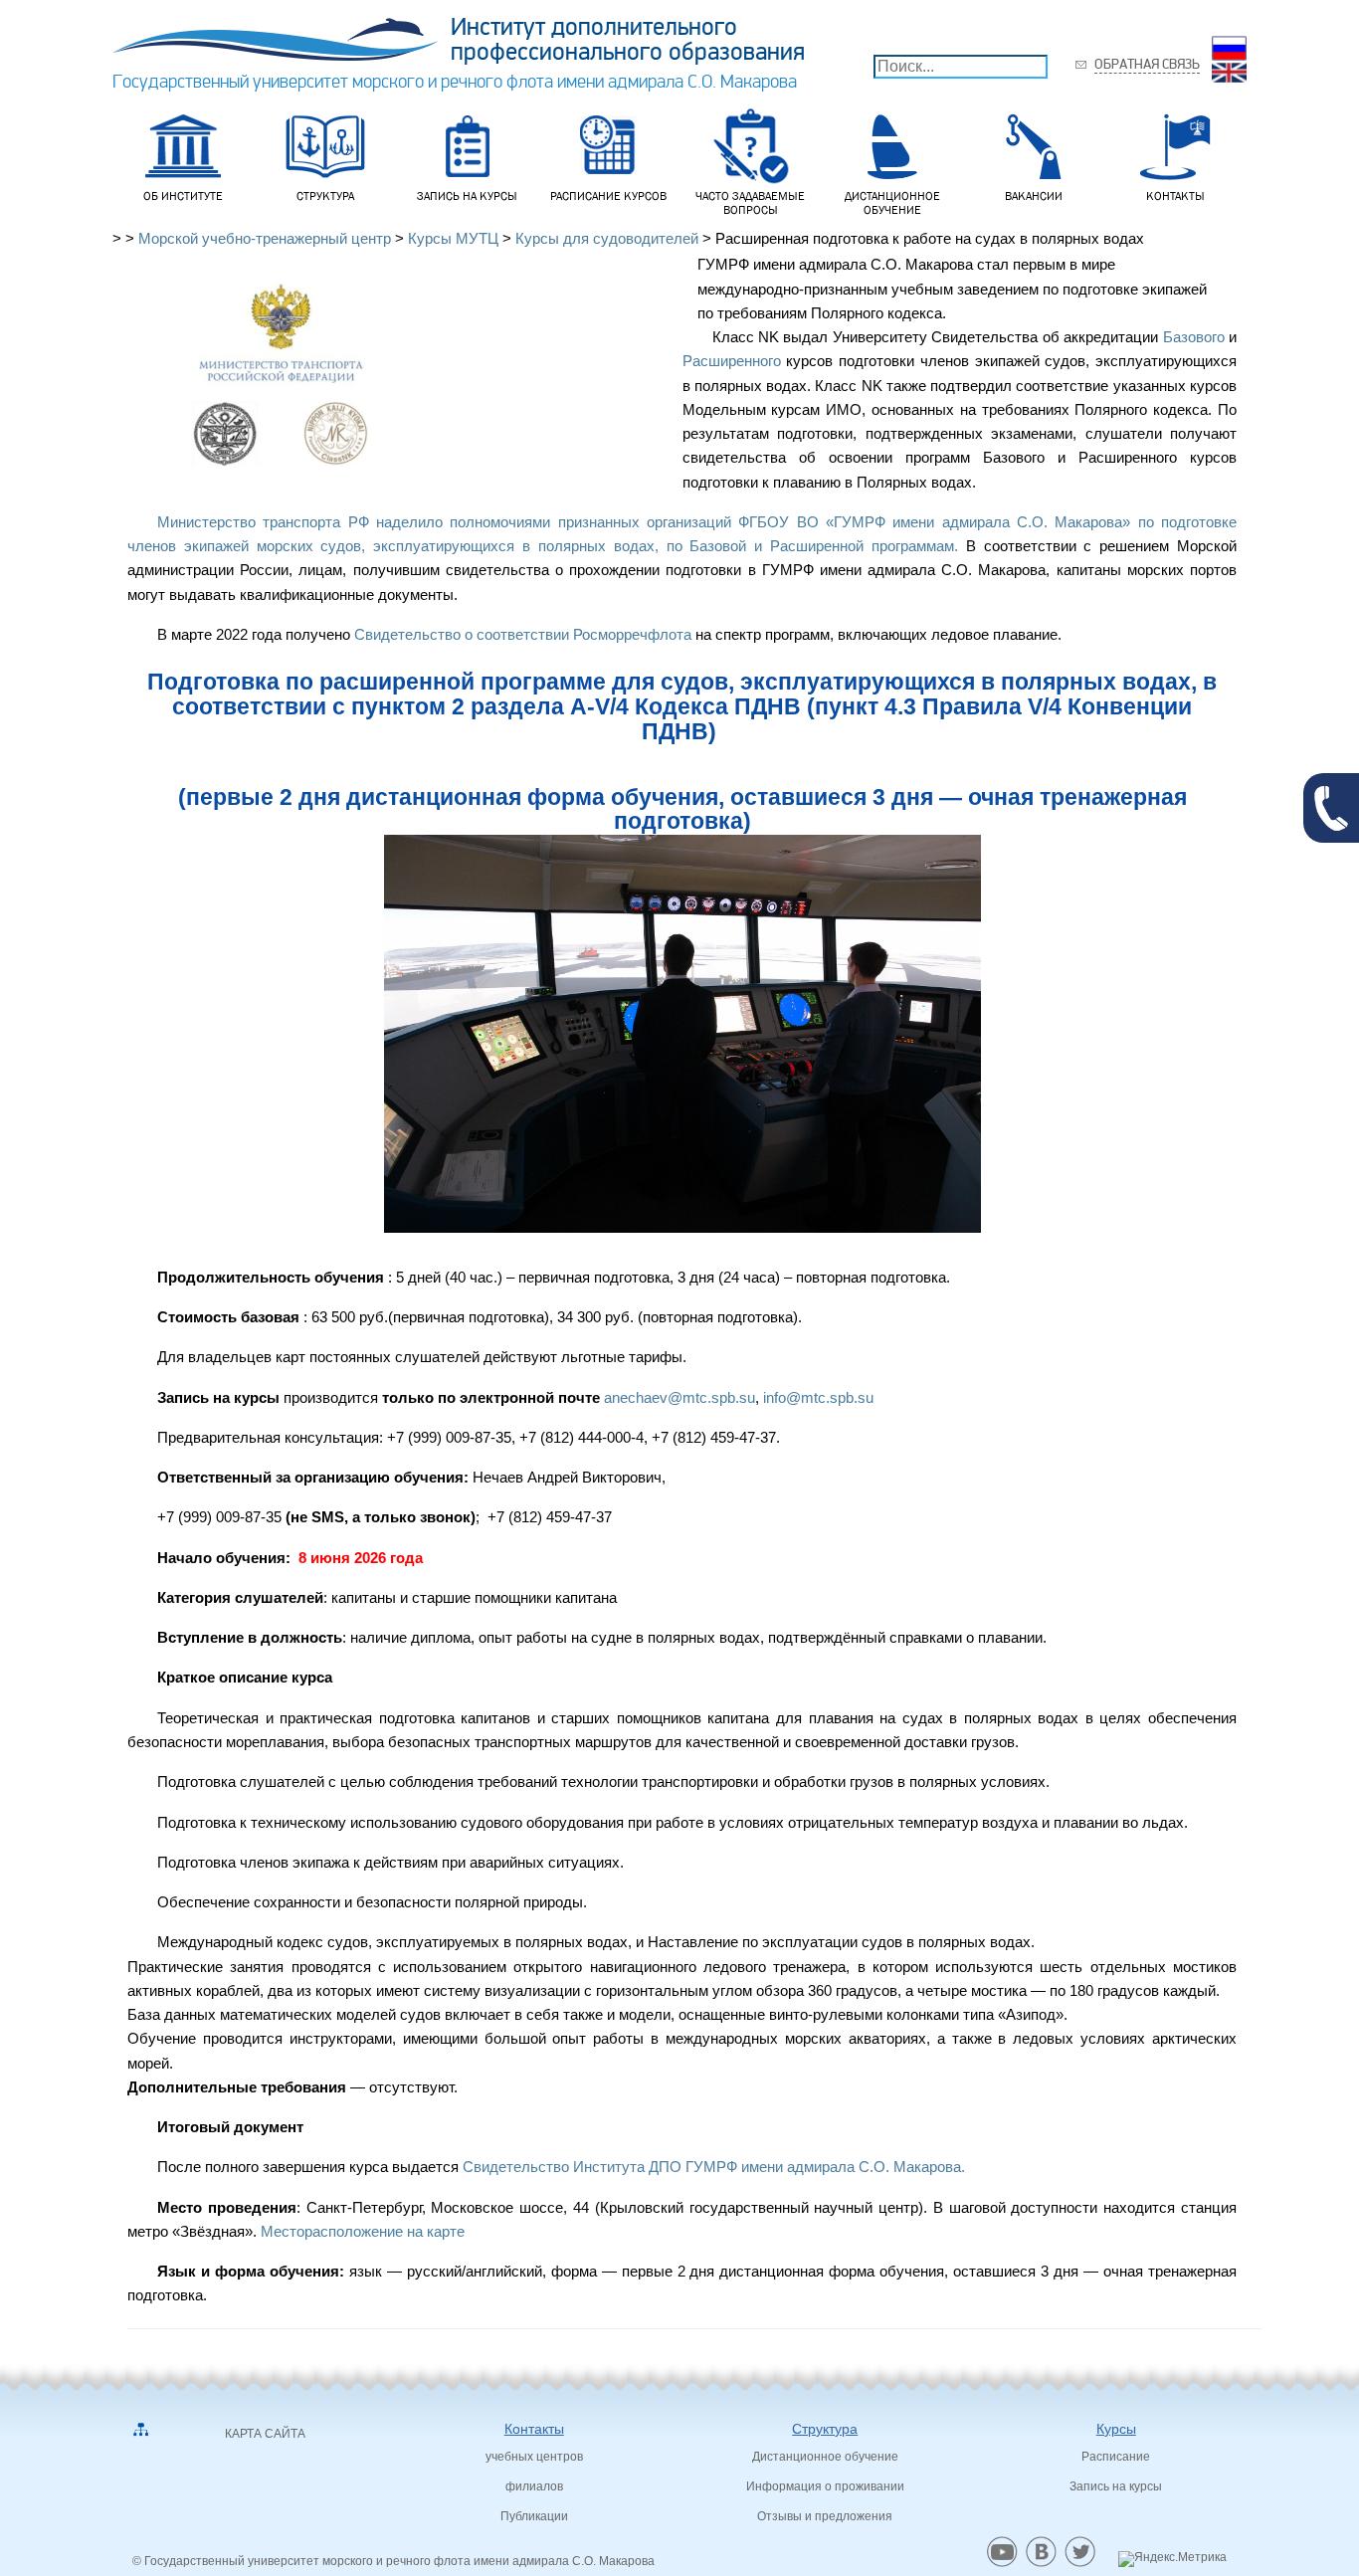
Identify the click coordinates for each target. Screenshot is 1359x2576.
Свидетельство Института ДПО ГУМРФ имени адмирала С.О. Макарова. (716, 2167)
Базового (1194, 337)
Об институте (183, 196)
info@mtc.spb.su (818, 1397)
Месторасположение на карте (365, 2231)
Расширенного (732, 361)
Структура (325, 196)
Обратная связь (1147, 64)
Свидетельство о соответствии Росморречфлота (521, 634)
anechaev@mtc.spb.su (679, 1397)
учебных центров (534, 2457)
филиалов (534, 2486)
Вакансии (1034, 196)
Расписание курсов (608, 196)
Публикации (534, 2516)
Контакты (1175, 196)
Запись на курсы (467, 196)
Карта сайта (265, 2434)
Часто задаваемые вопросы (750, 203)
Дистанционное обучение (892, 203)
